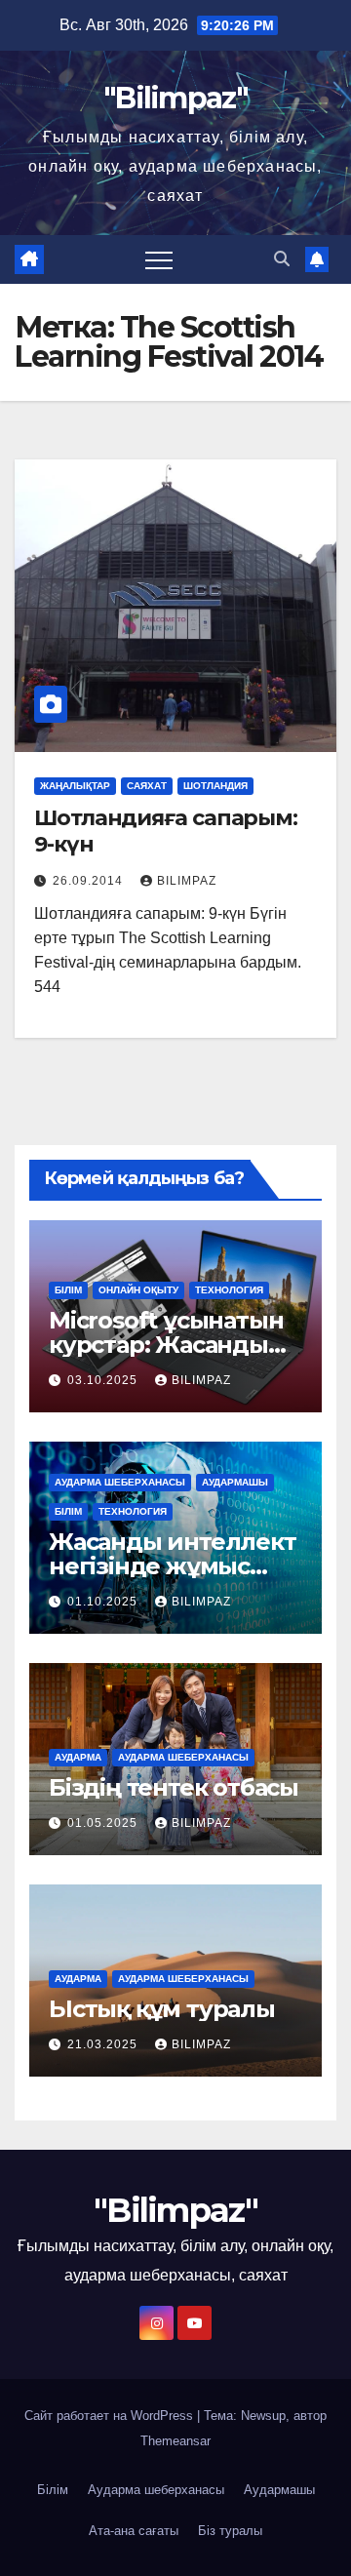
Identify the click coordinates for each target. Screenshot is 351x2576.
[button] (282, 259)
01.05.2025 (104, 1823)
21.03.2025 (104, 2044)
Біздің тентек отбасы (174, 1787)
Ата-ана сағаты (134, 2531)
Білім (68, 1290)
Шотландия (215, 786)
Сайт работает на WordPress (111, 2416)
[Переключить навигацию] (159, 259)
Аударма (78, 1757)
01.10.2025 (104, 1602)
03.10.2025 (104, 1380)
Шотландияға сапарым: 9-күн (166, 831)
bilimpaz (187, 881)
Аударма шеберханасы (120, 1482)
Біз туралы (230, 2531)
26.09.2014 (90, 881)
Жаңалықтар (75, 786)
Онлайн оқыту (138, 1290)
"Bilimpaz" (175, 98)
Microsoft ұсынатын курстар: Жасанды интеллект (166, 1345)
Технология (229, 1290)
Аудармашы (235, 1482)
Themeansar (175, 2441)
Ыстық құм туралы (162, 2009)
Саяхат (147, 786)
